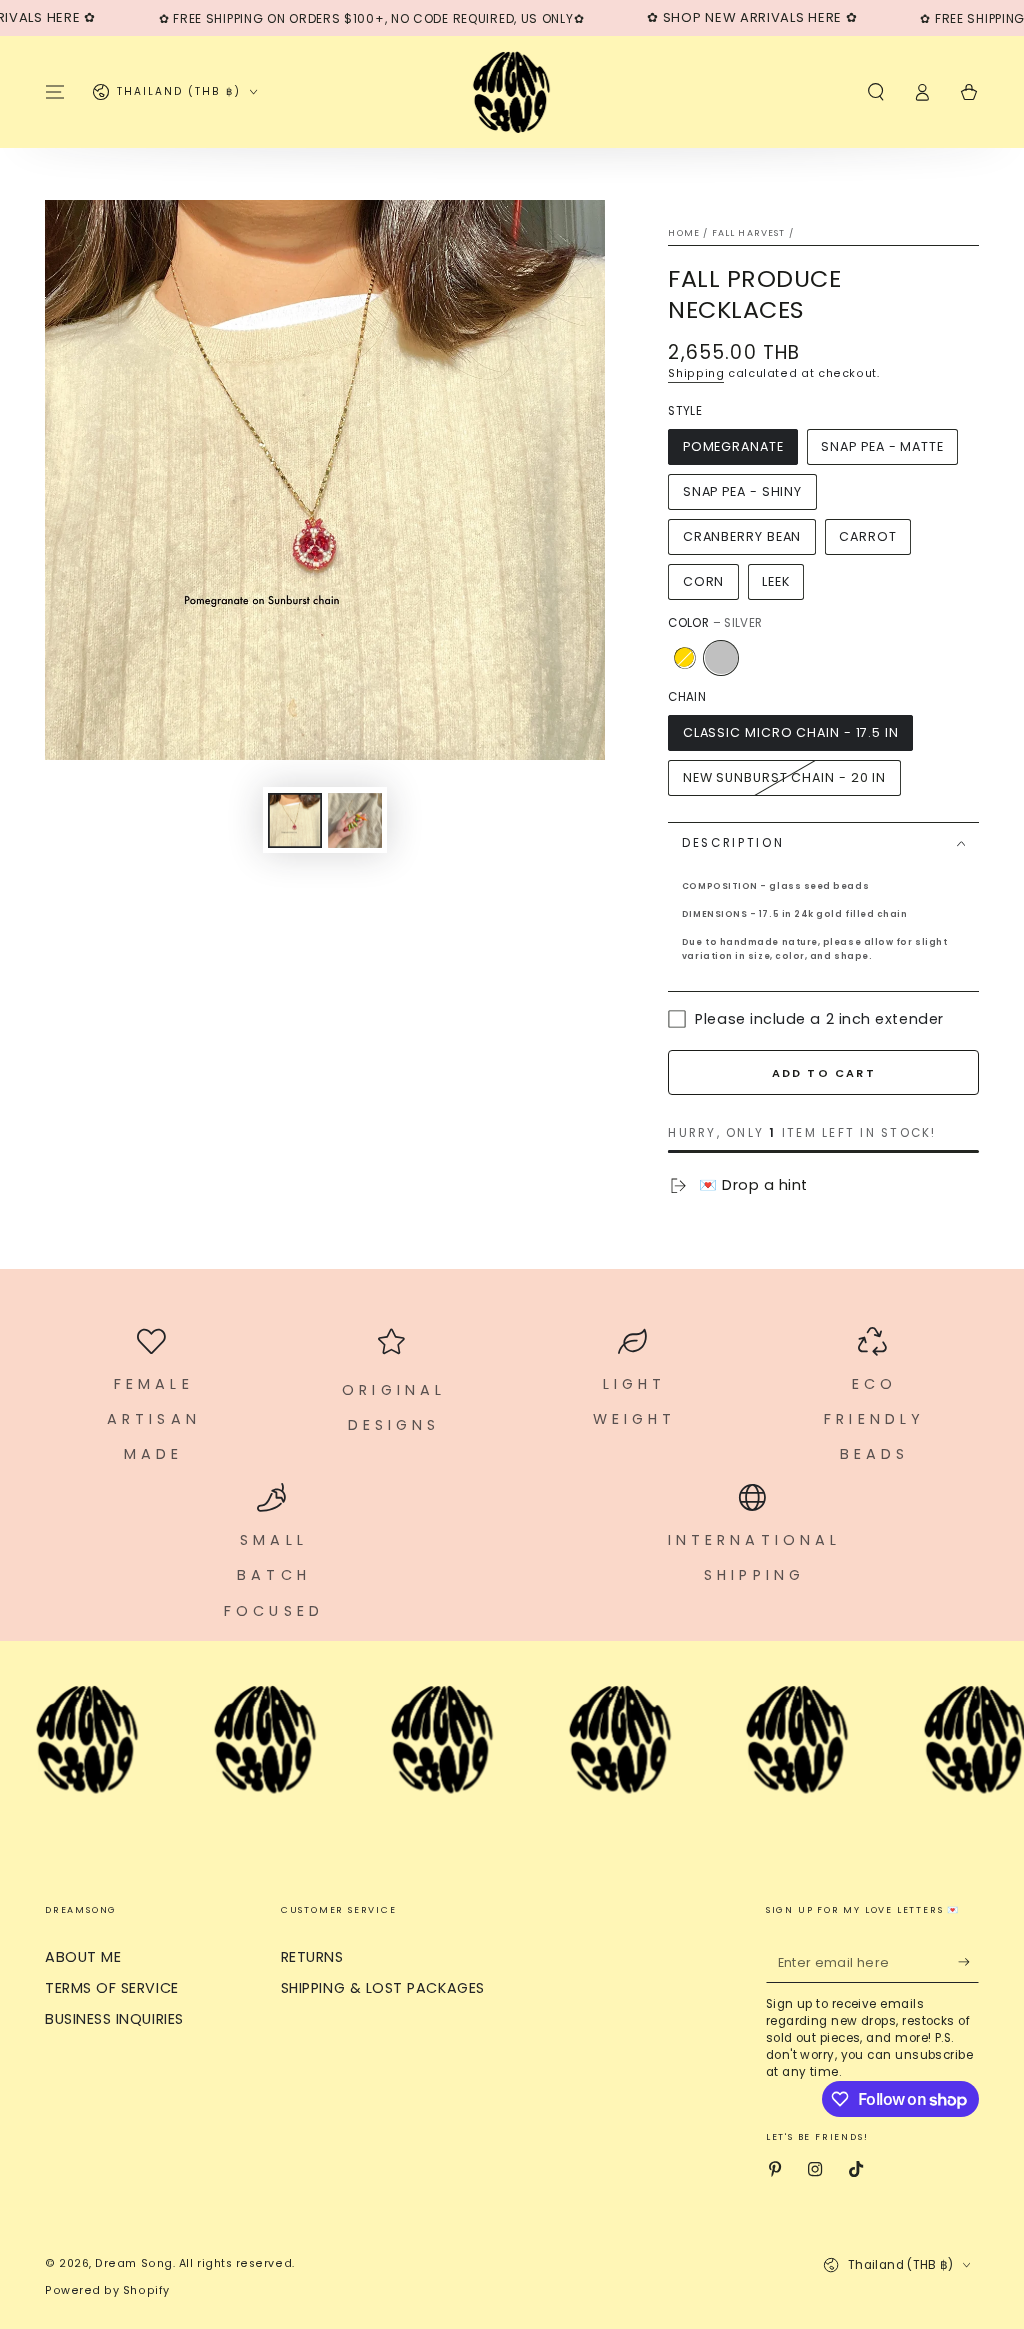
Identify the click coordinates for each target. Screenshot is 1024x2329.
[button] (875, 92)
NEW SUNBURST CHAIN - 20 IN (784, 777)
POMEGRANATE (733, 446)
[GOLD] (684, 657)
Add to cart (824, 1073)
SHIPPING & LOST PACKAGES (383, 1988)
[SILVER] (721, 657)
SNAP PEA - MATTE (882, 446)
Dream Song (133, 2263)
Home (684, 233)
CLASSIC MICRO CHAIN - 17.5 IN (791, 732)
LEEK (776, 581)
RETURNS (312, 1957)
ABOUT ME (83, 1957)
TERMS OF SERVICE (112, 1988)
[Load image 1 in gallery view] (295, 820)
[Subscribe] (968, 1962)
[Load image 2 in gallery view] (355, 820)
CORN (704, 581)
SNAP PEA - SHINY (742, 491)
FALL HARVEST (749, 233)
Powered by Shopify (107, 2290)
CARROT (867, 536)
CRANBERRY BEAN (742, 536)
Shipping (696, 373)
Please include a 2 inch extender (819, 1019)
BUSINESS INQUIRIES (114, 2019)
